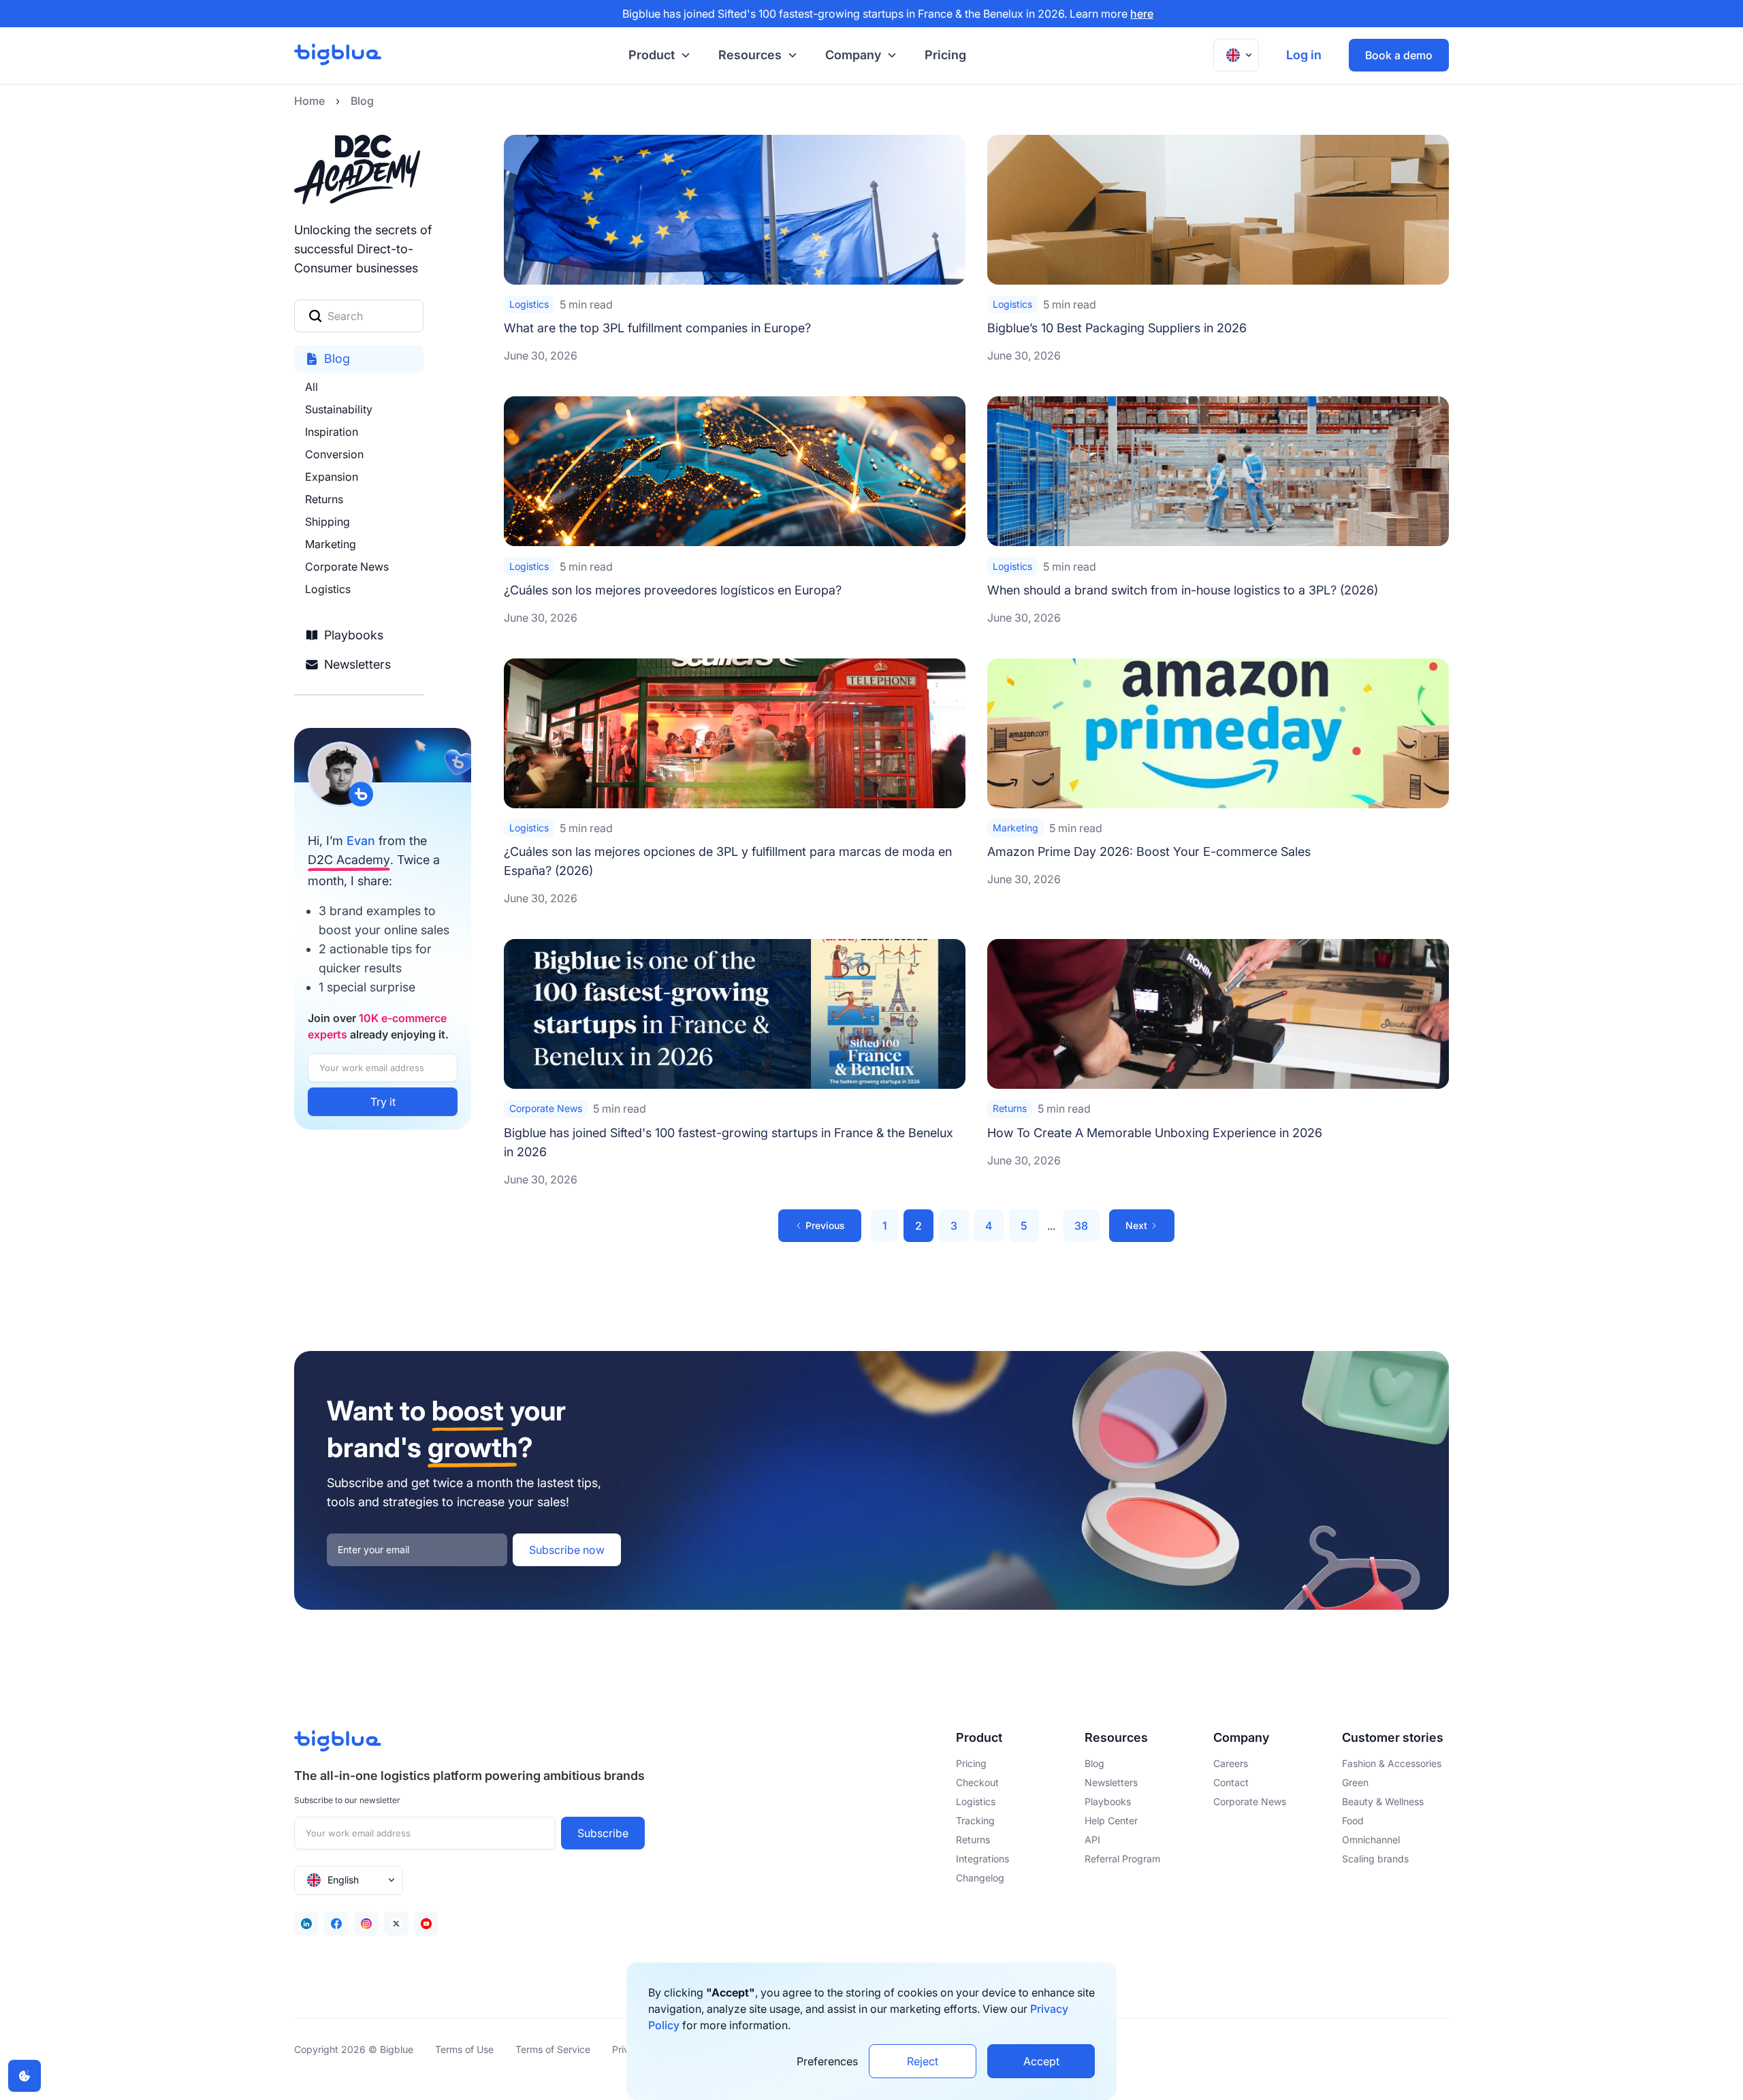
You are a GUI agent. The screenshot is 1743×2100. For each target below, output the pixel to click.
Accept (1041, 2061)
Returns (324, 499)
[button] (657, 55)
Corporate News (347, 567)
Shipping (327, 522)
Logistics (328, 589)
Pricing (945, 55)
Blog (362, 101)
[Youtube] (426, 1924)
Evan (361, 841)
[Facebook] (336, 1924)
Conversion (334, 454)
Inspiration (332, 432)
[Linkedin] (306, 1924)
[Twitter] (396, 1924)
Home (309, 101)
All (311, 387)
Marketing (331, 544)
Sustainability (339, 409)
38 (1081, 1226)
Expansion (332, 477)
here (1142, 14)
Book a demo (1399, 55)
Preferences (827, 2061)
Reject (923, 2061)
